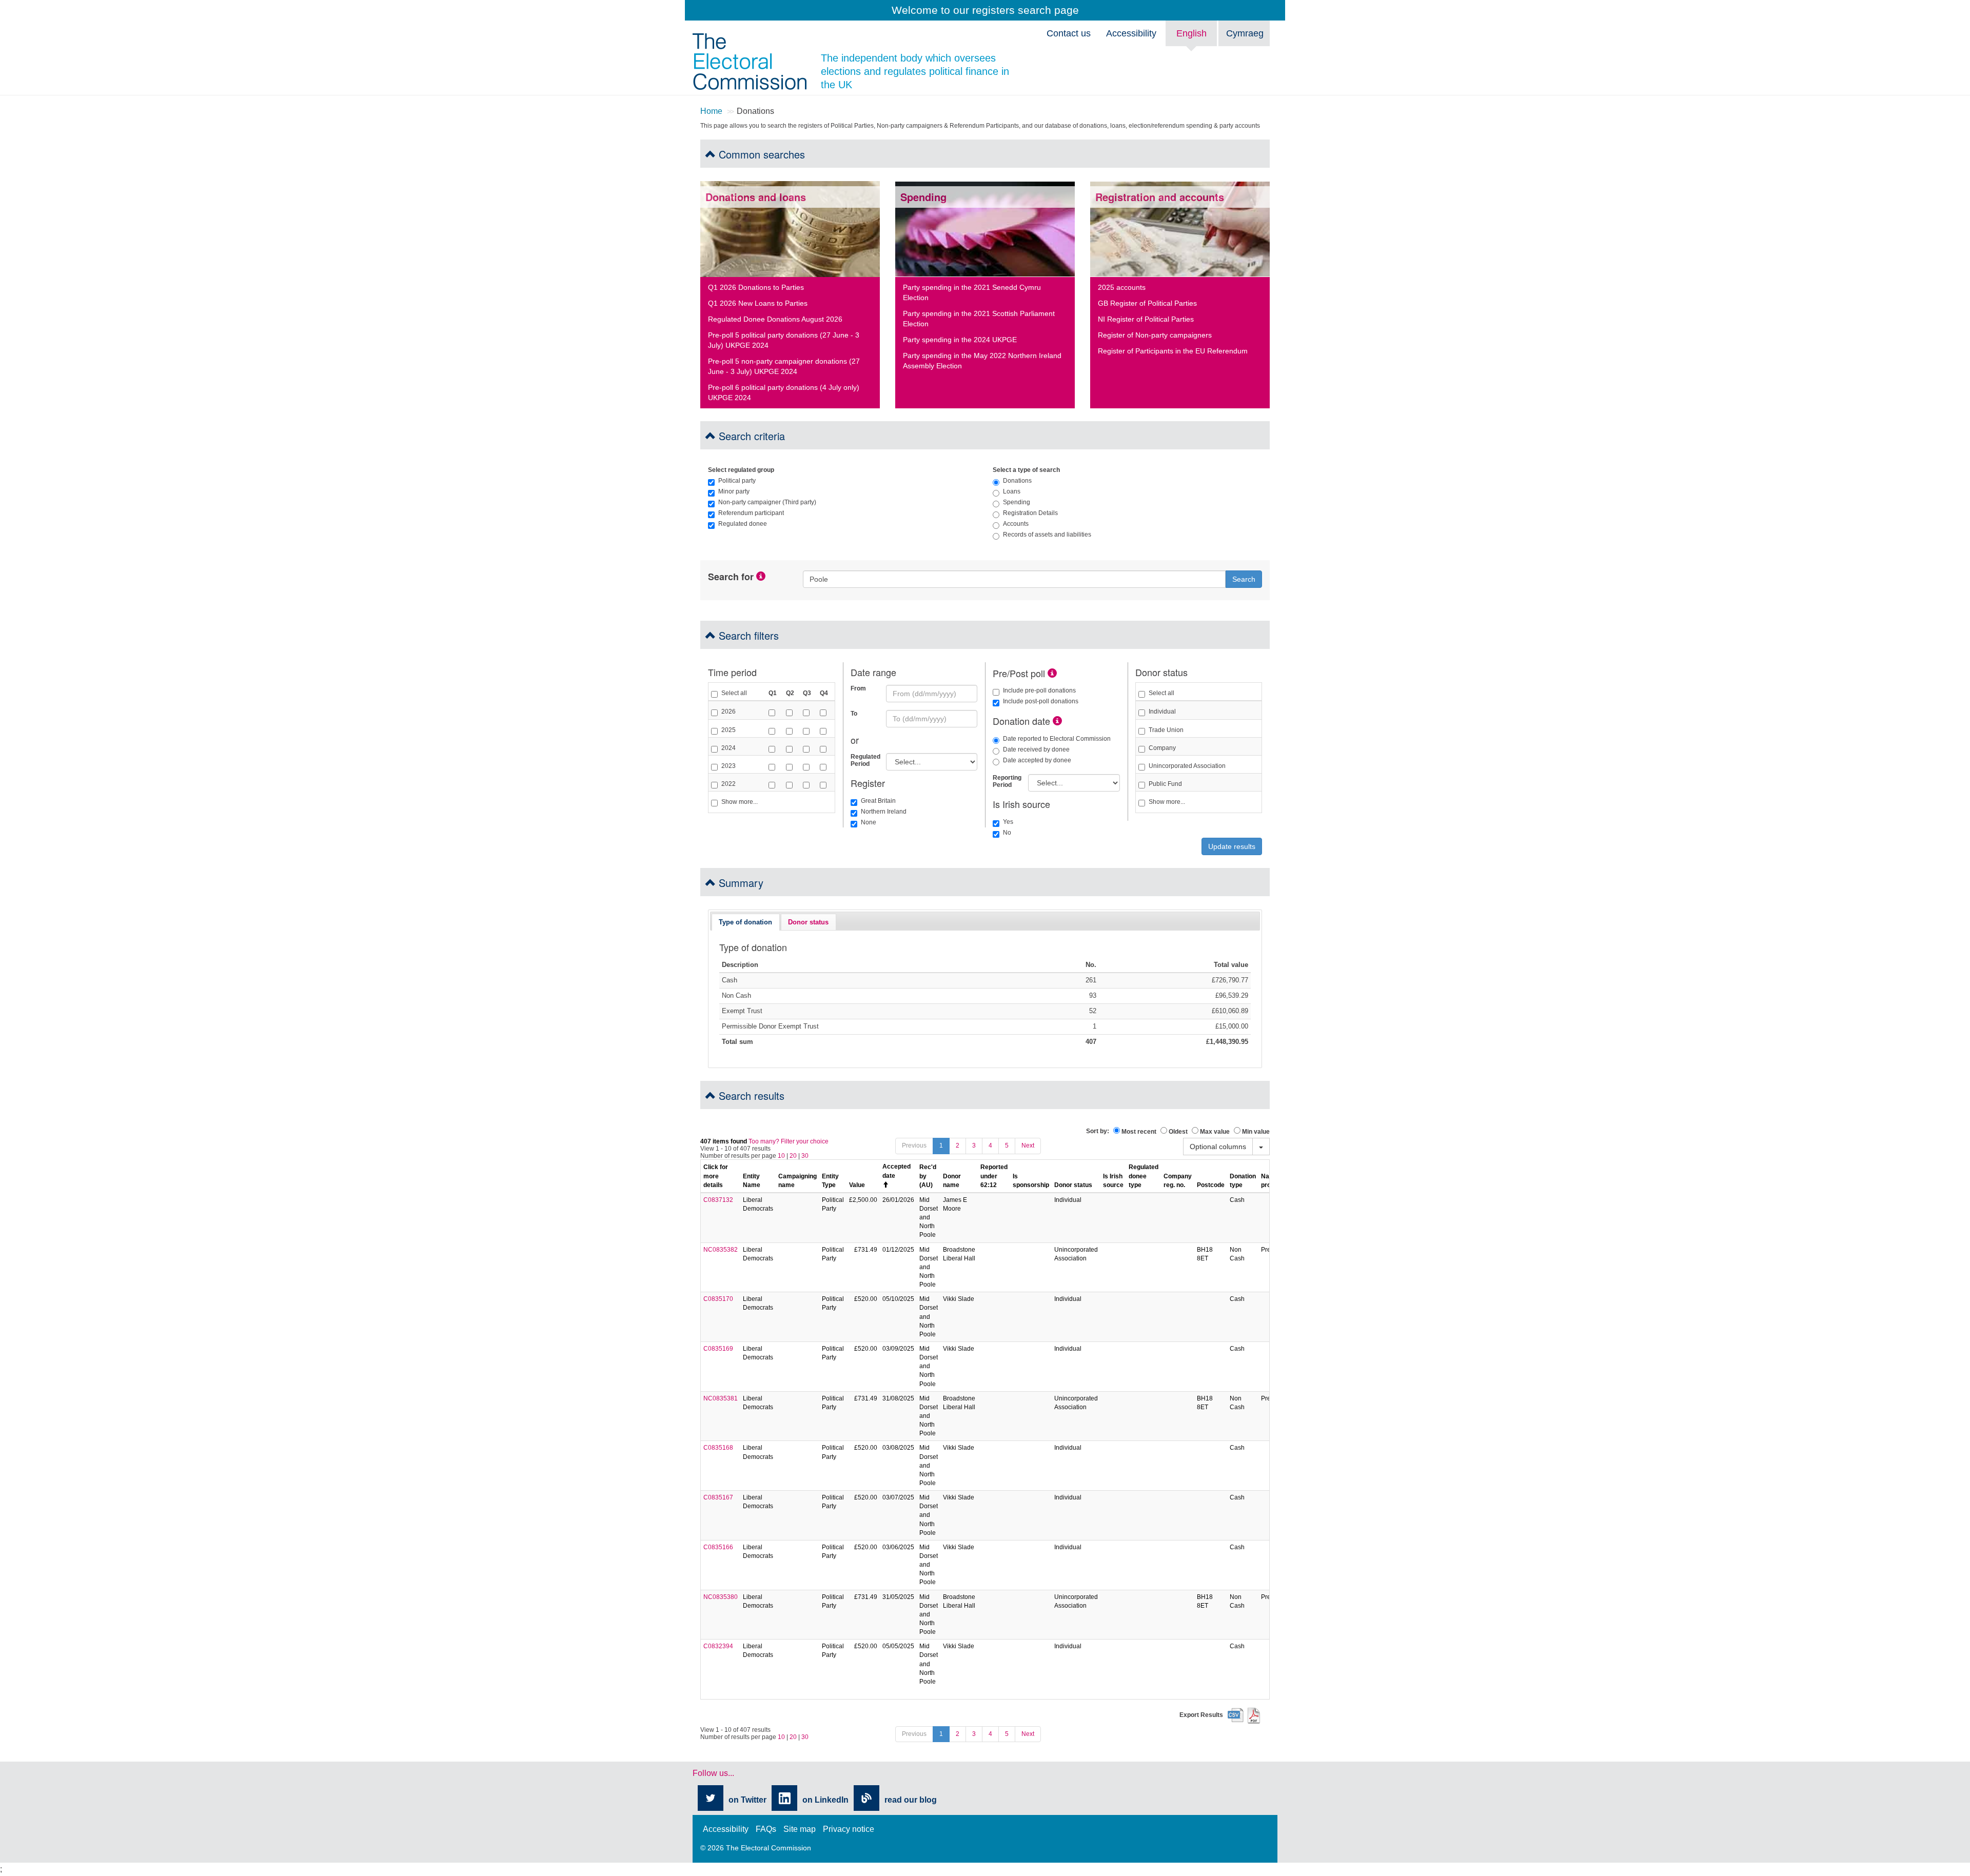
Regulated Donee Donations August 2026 (775, 319)
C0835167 (718, 1497)
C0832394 (718, 1646)
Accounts (1016, 524)
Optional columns (1218, 1147)
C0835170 (718, 1299)
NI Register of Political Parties (1146, 319)
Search (1244, 579)
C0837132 (718, 1200)
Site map (800, 1829)
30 (805, 1156)
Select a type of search (1026, 470)
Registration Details (1030, 513)
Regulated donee (743, 524)
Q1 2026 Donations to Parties (756, 287)
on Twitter (747, 1800)
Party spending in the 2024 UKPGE (960, 340)
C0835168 (718, 1448)
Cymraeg (1245, 33)
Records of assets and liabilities (1047, 535)
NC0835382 (721, 1250)
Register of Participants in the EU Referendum (1173, 351)
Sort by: (1098, 1131)
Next (1028, 1146)
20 (793, 1156)
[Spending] (985, 229)
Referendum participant (751, 513)
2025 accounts (1122, 287)
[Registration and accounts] (1180, 229)
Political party (737, 481)
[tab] (745, 922)
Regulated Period (864, 760)
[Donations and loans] (790, 229)
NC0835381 (721, 1398)
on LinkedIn (825, 1800)
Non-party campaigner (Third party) (767, 502)
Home (711, 111)
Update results (1232, 846)
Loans (1012, 491)
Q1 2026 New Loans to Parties (758, 303)
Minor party (734, 491)
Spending (1017, 502)
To (854, 714)
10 (781, 1156)
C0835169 (718, 1349)
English (1191, 33)
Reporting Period (1007, 781)
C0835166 (718, 1547)
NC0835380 (721, 1597)
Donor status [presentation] (808, 922)
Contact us (1069, 33)
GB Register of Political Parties (1147, 303)
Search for (731, 577)
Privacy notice (849, 1829)
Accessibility (1131, 33)
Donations (1017, 481)
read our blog (911, 1800)
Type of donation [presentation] (745, 922)
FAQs (766, 1829)
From (858, 688)
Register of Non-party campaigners (1155, 335)
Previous (914, 1146)
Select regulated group (741, 470)
